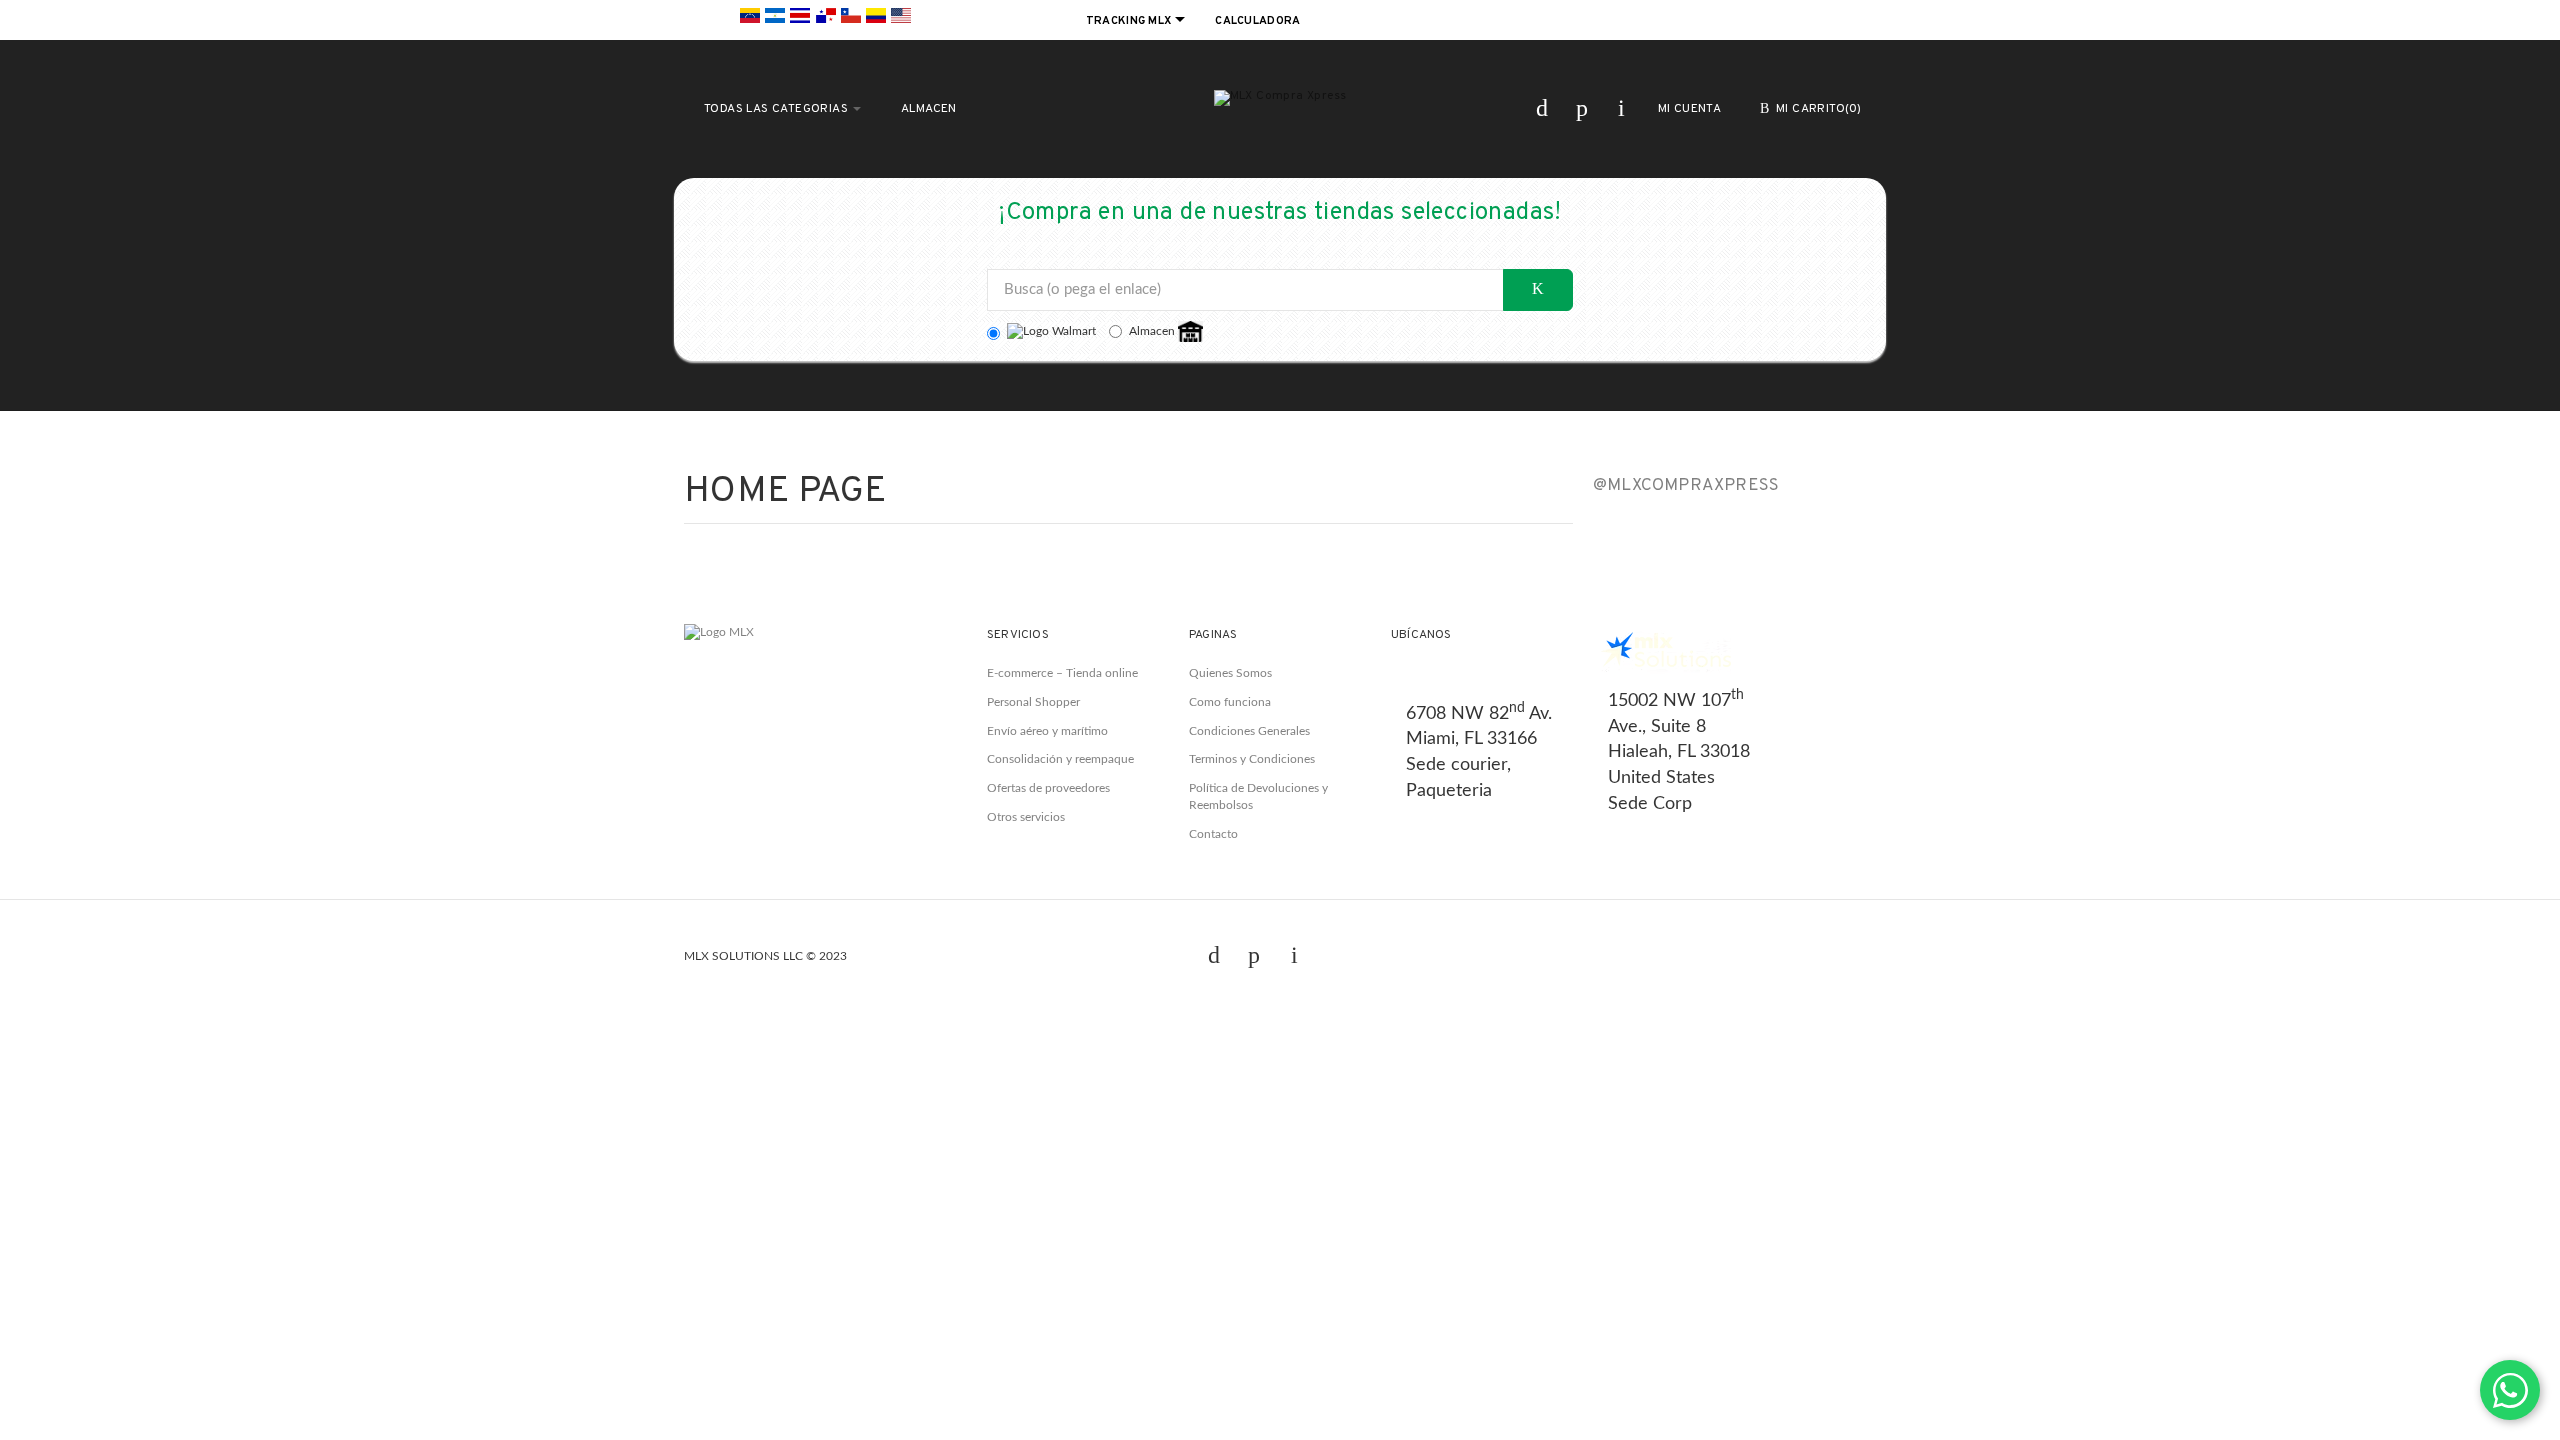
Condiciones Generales (1249, 731)
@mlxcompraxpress (1686, 486)
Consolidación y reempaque (1060, 759)
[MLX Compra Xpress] (1280, 98)
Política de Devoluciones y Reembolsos (1258, 796)
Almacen (1153, 331)
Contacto (1213, 834)
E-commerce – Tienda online (1062, 673)
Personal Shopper (1033, 702)
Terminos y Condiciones (1252, 759)
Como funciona (1230, 702)
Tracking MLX (1130, 21)
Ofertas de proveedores (1048, 788)
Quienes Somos (1230, 673)
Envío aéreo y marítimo (1047, 731)
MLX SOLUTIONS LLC (743, 956)
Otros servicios (1026, 817)
